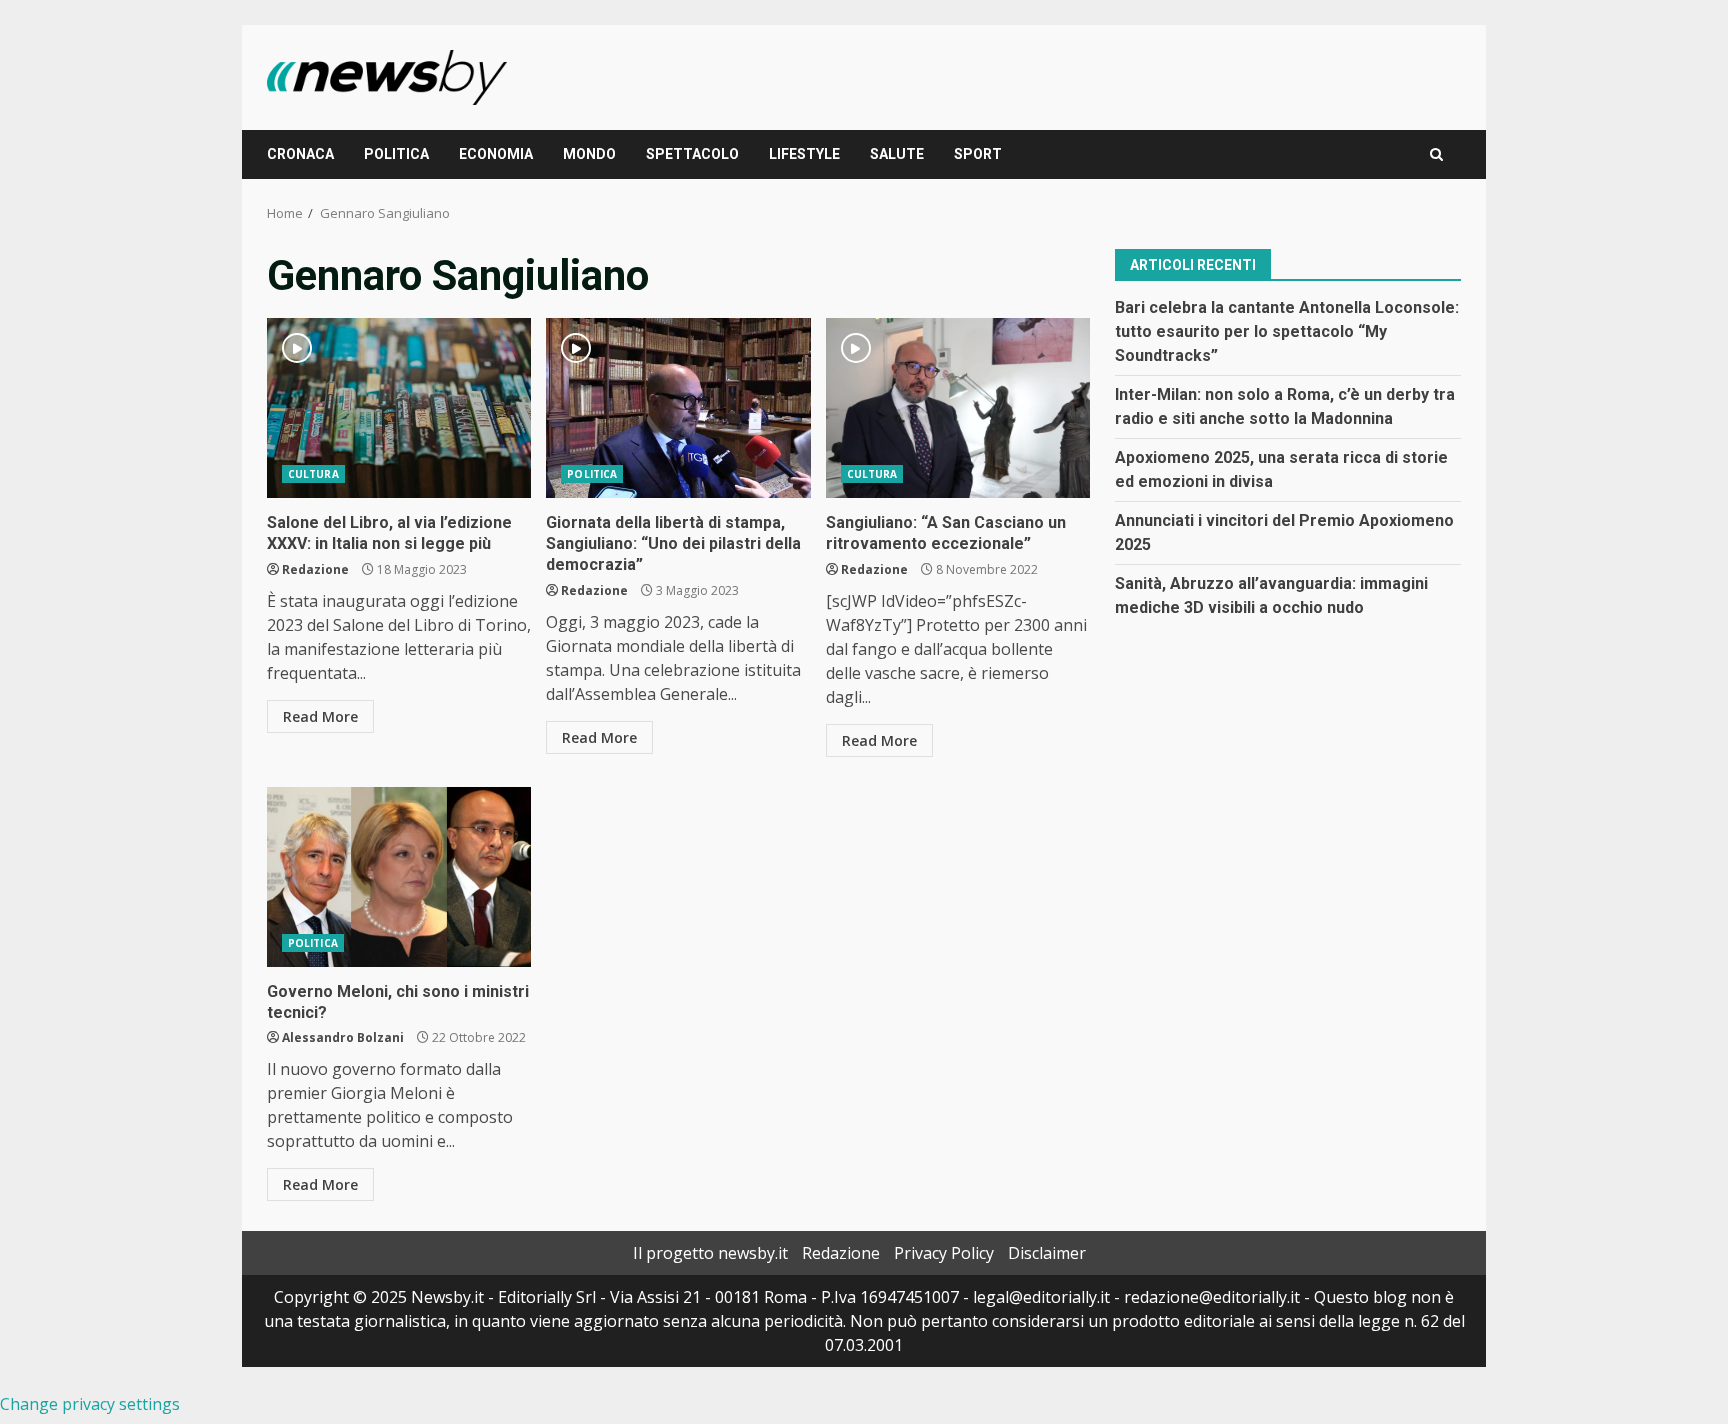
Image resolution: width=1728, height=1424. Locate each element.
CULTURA (313, 474)
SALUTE (897, 154)
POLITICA (396, 154)
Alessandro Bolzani (343, 1037)
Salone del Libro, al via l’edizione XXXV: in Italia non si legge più (399, 408)
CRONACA (300, 154)
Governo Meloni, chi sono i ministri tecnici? (399, 877)
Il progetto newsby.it (710, 1253)
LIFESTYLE (804, 154)
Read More (320, 716)
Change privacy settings (90, 1404)
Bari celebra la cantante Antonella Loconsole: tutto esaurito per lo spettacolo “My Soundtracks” (1287, 330)
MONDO (589, 154)
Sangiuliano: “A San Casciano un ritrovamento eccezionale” (958, 408)
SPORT (978, 154)
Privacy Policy (944, 1253)
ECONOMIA (496, 154)
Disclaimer (1047, 1253)
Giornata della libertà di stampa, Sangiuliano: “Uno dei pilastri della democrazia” (678, 408)
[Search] (1436, 154)
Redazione (315, 569)
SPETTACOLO (692, 154)
